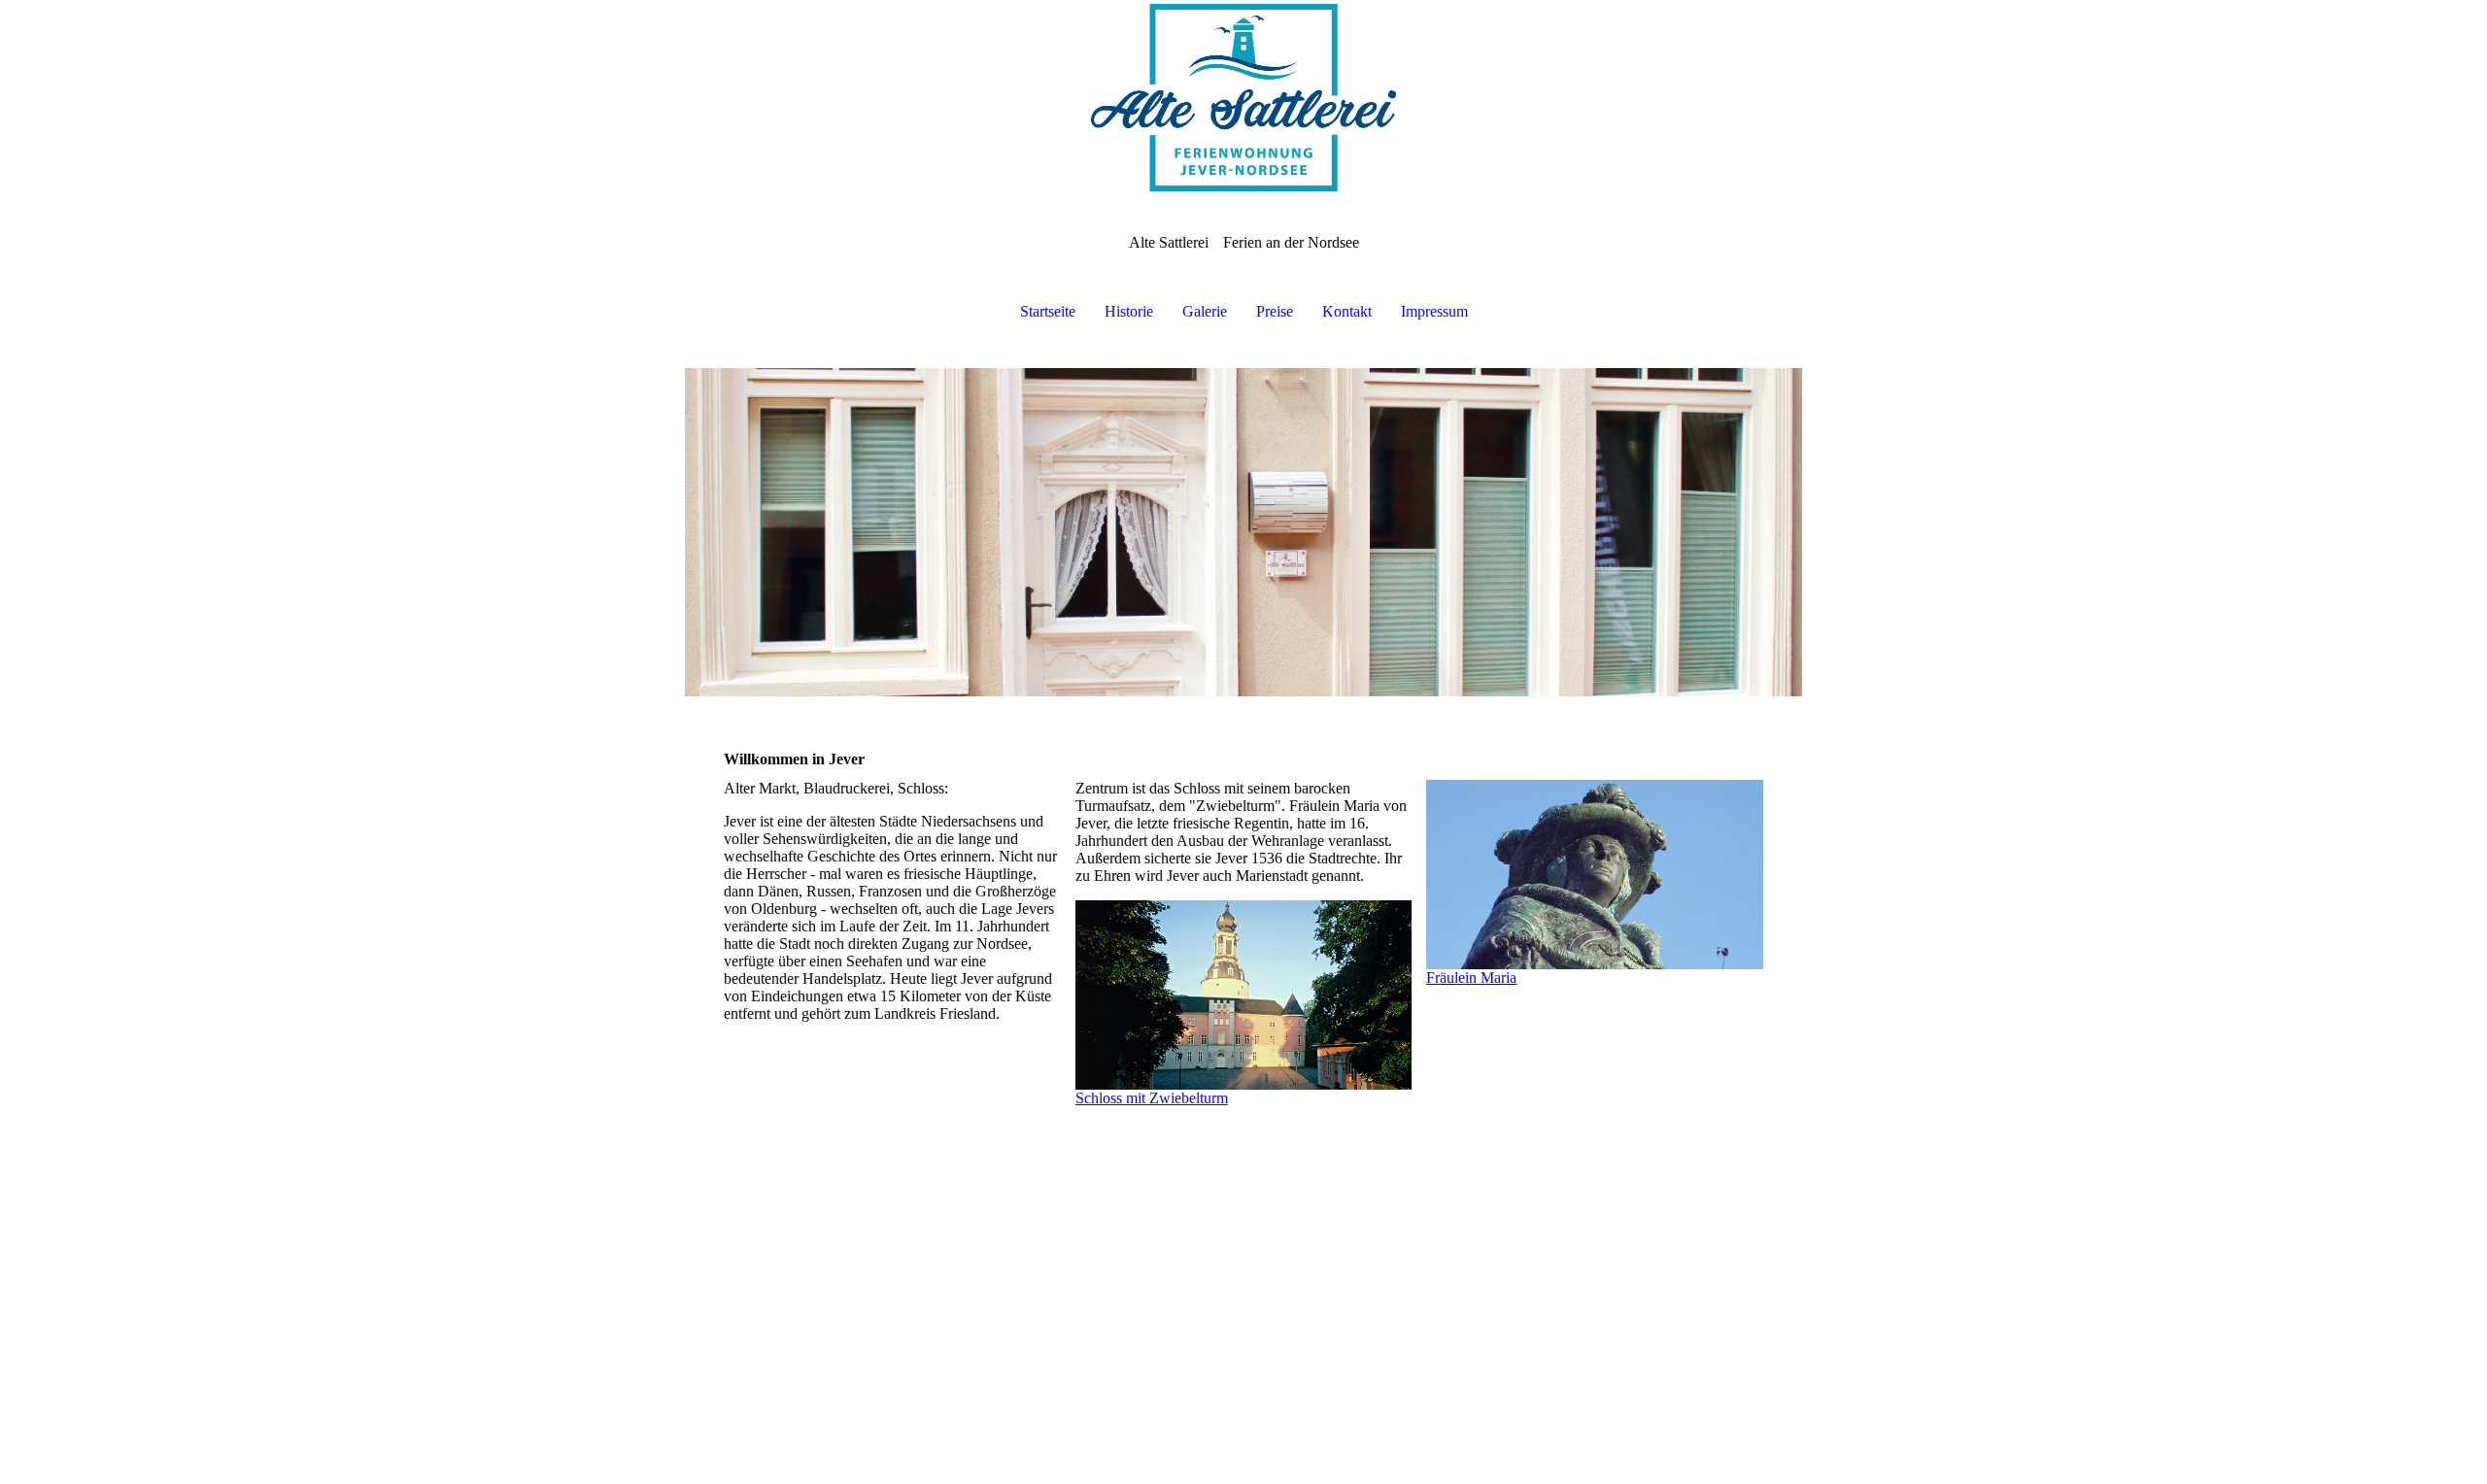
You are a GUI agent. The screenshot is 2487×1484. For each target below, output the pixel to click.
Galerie (1205, 311)
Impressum (1434, 311)
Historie (1129, 311)
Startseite (1048, 311)
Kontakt (1347, 311)
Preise (1275, 311)
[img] (1243, 97)
